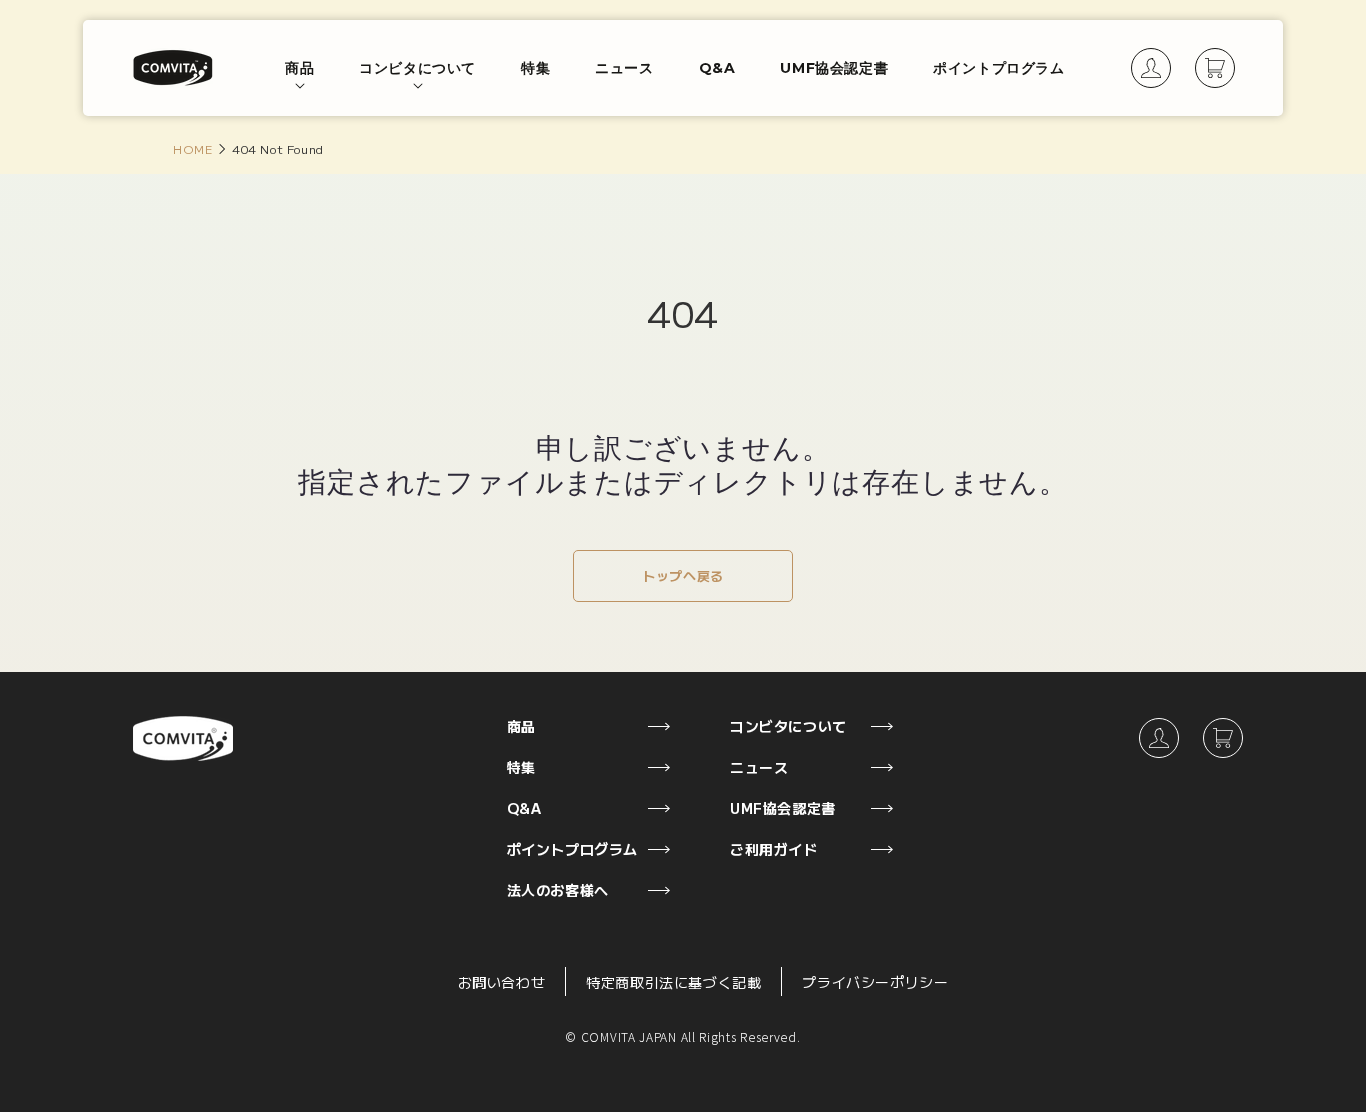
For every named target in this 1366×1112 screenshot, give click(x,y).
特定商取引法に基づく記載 (673, 982)
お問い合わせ (502, 982)
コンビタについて (788, 726)
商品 (521, 726)
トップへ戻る (683, 575)
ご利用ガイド (774, 849)
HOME (192, 148)
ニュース (759, 767)
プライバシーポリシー (875, 982)
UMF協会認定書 (783, 808)
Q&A (524, 808)
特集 (521, 767)
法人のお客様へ (558, 890)
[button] (299, 68)
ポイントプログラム (572, 849)
